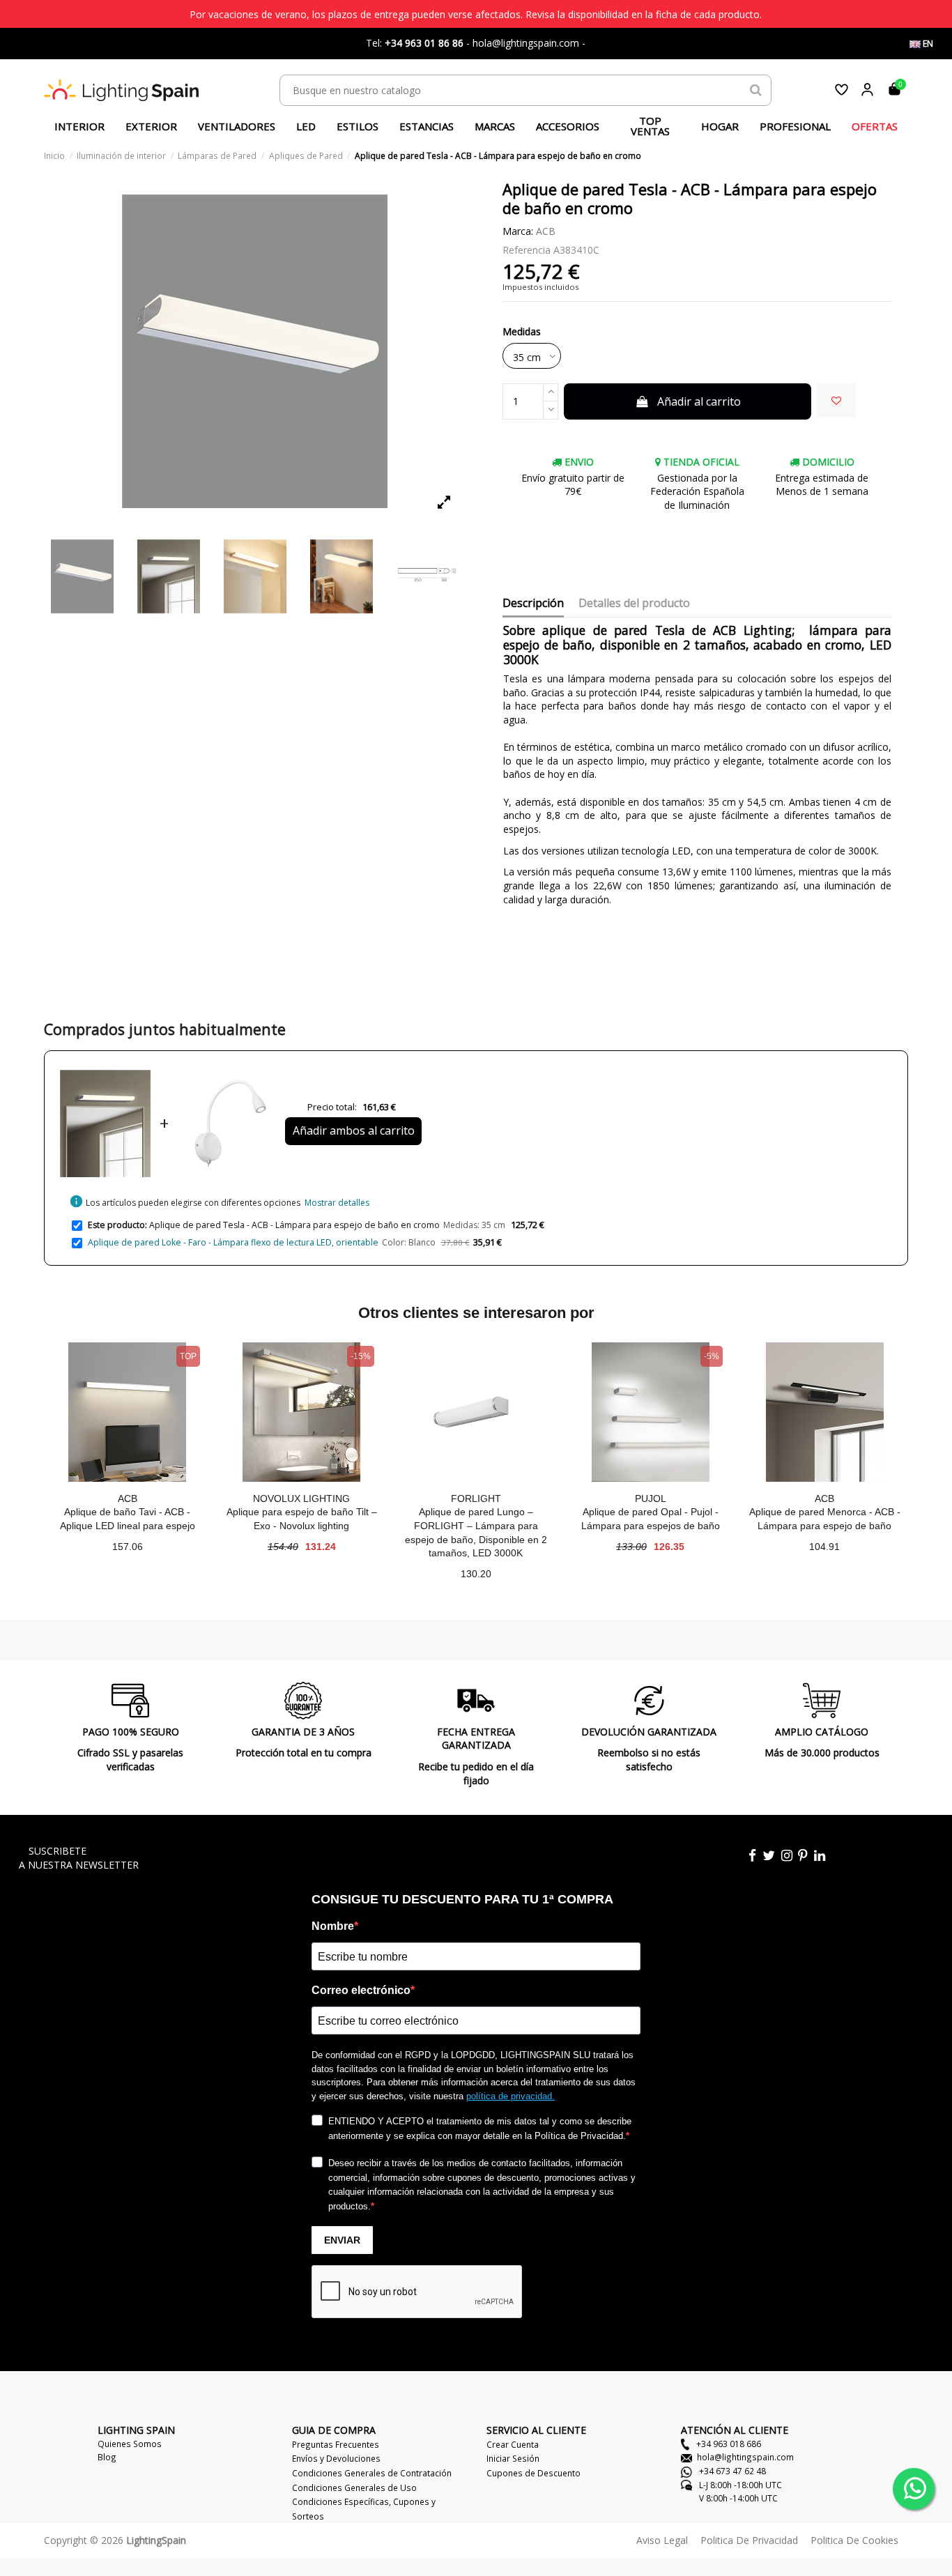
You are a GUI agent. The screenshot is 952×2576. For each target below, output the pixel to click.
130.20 (476, 1574)
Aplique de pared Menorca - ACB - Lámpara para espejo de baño (825, 1519)
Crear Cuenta (513, 2444)
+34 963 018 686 (728, 2444)
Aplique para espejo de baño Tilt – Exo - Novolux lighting (302, 1519)
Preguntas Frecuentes (336, 2444)
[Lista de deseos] (842, 90)
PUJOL (651, 1498)
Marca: (518, 231)
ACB (546, 231)
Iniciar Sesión (513, 2458)
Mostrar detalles (337, 1203)
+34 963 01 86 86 (424, 43)
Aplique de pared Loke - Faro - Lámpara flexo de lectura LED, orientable (233, 1242)
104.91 (824, 1547)
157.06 (128, 1547)
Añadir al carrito (699, 401)
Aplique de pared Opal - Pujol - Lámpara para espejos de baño (651, 1519)
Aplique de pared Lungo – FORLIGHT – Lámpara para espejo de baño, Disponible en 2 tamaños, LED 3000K (476, 1532)
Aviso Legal (662, 2540)
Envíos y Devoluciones (336, 2458)
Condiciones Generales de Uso (354, 2487)
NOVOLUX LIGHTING (301, 1498)
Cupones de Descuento (533, 2473)
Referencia (527, 250)
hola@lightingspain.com (745, 2457)
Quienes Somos (130, 2444)
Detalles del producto (634, 604)
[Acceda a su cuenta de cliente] (867, 90)
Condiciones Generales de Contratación (372, 2473)
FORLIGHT (476, 1498)
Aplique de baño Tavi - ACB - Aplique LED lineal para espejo (128, 1519)
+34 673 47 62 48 (731, 2471)
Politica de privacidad (749, 2540)
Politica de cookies (854, 2540)
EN (927, 44)
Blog (107, 2457)
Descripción (533, 604)
